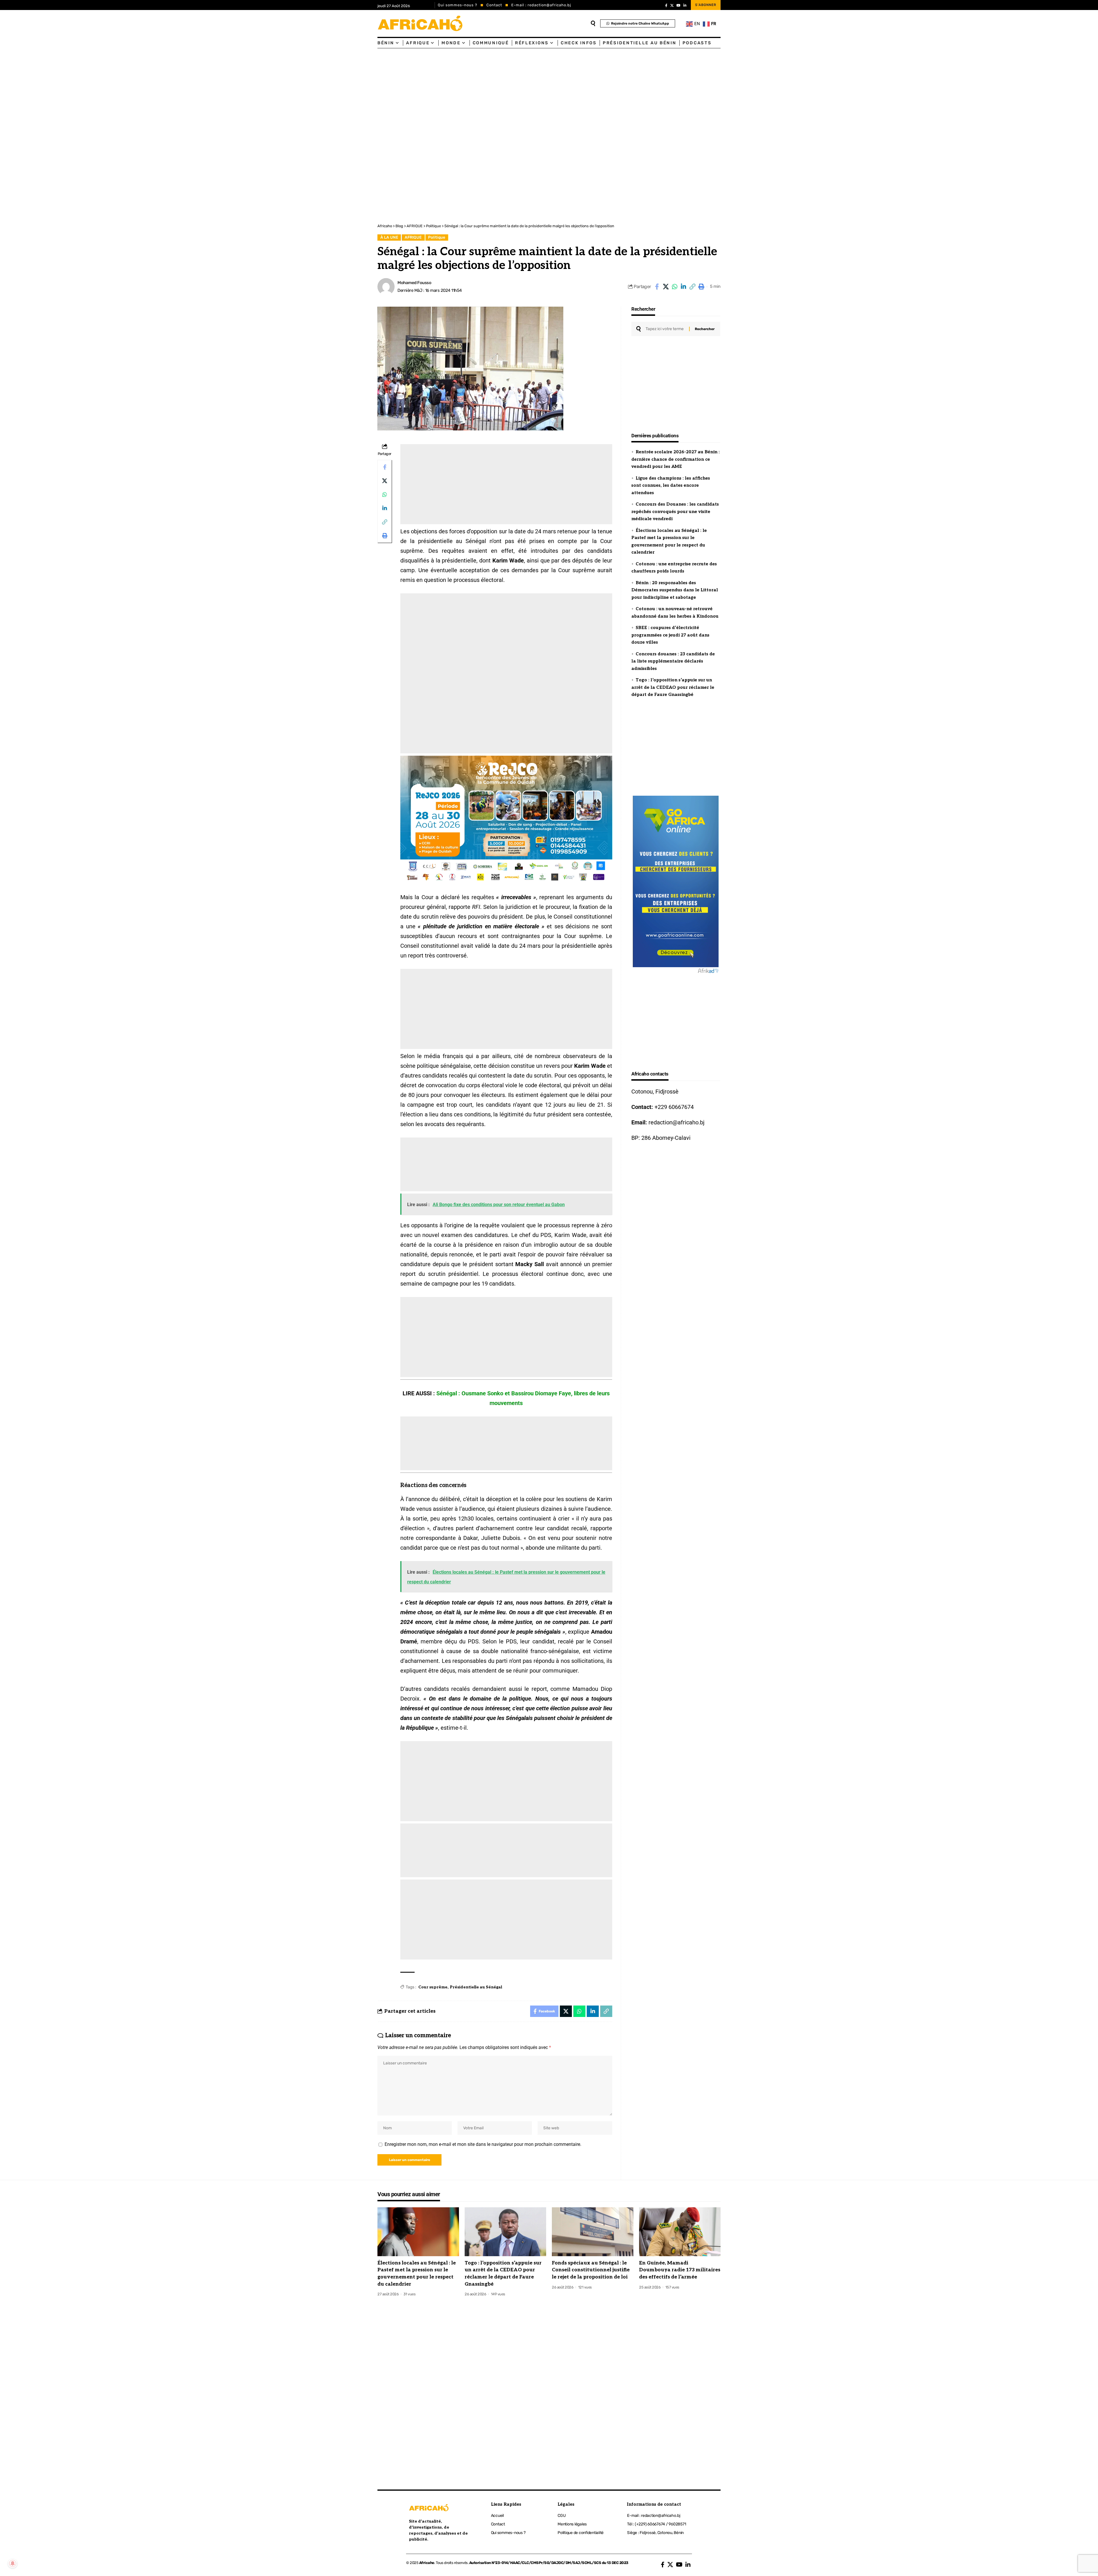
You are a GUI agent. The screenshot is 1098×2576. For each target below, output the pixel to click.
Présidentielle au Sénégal (476, 1987)
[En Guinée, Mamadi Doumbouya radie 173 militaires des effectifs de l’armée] (680, 2232)
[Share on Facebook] (657, 287)
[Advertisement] (172, 91)
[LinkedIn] (685, 5)
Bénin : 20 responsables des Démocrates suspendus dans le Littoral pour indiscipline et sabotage (675, 590)
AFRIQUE (413, 237)
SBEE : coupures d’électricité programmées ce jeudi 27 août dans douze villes (670, 635)
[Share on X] (666, 287)
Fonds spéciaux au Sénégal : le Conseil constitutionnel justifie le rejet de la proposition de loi (591, 2270)
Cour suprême (433, 1987)
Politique (437, 237)
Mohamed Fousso (414, 283)
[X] (672, 5)
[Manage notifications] (13, 2563)
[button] (692, 287)
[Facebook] (666, 5)
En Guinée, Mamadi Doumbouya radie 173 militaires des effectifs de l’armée (680, 2270)
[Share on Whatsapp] (675, 287)
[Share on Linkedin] (683, 287)
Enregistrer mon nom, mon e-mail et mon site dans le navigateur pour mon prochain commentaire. (483, 2144)
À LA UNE (389, 237)
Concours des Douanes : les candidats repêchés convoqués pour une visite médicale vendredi (675, 511)
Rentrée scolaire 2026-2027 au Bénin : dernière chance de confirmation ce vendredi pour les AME (676, 459)
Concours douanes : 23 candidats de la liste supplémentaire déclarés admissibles (673, 661)
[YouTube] (679, 5)
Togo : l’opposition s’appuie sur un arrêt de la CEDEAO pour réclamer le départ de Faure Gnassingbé (673, 687)
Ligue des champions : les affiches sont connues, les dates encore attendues (671, 485)
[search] (593, 23)
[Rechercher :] (665, 329)
